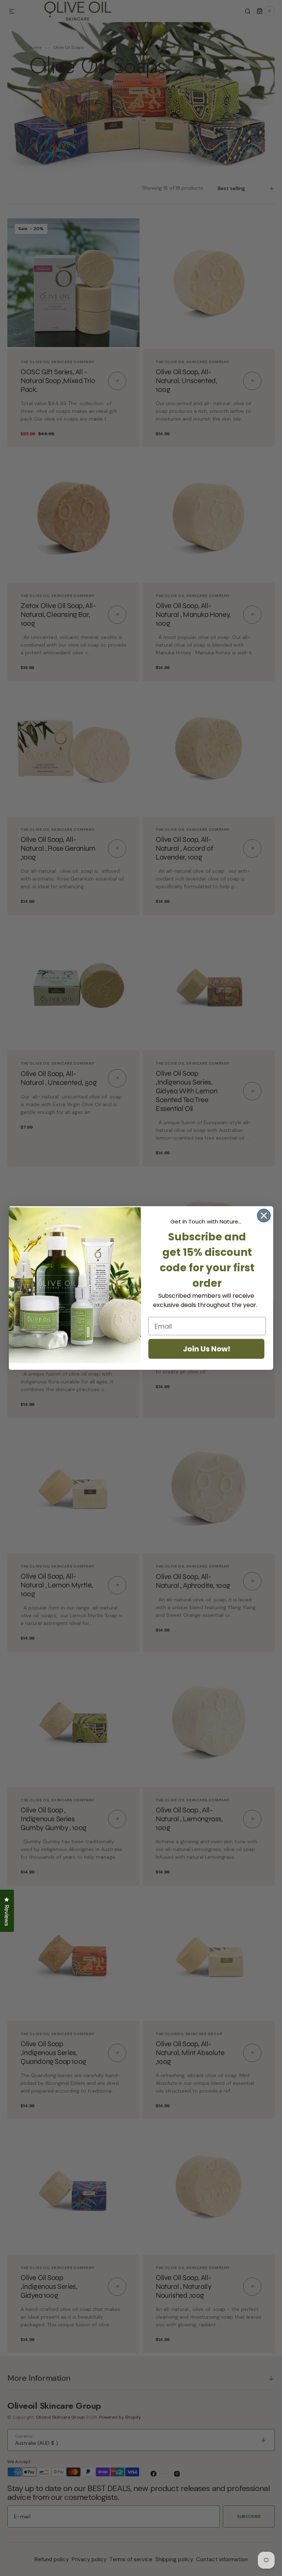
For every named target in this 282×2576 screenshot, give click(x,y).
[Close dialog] (264, 1216)
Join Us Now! (207, 1349)
